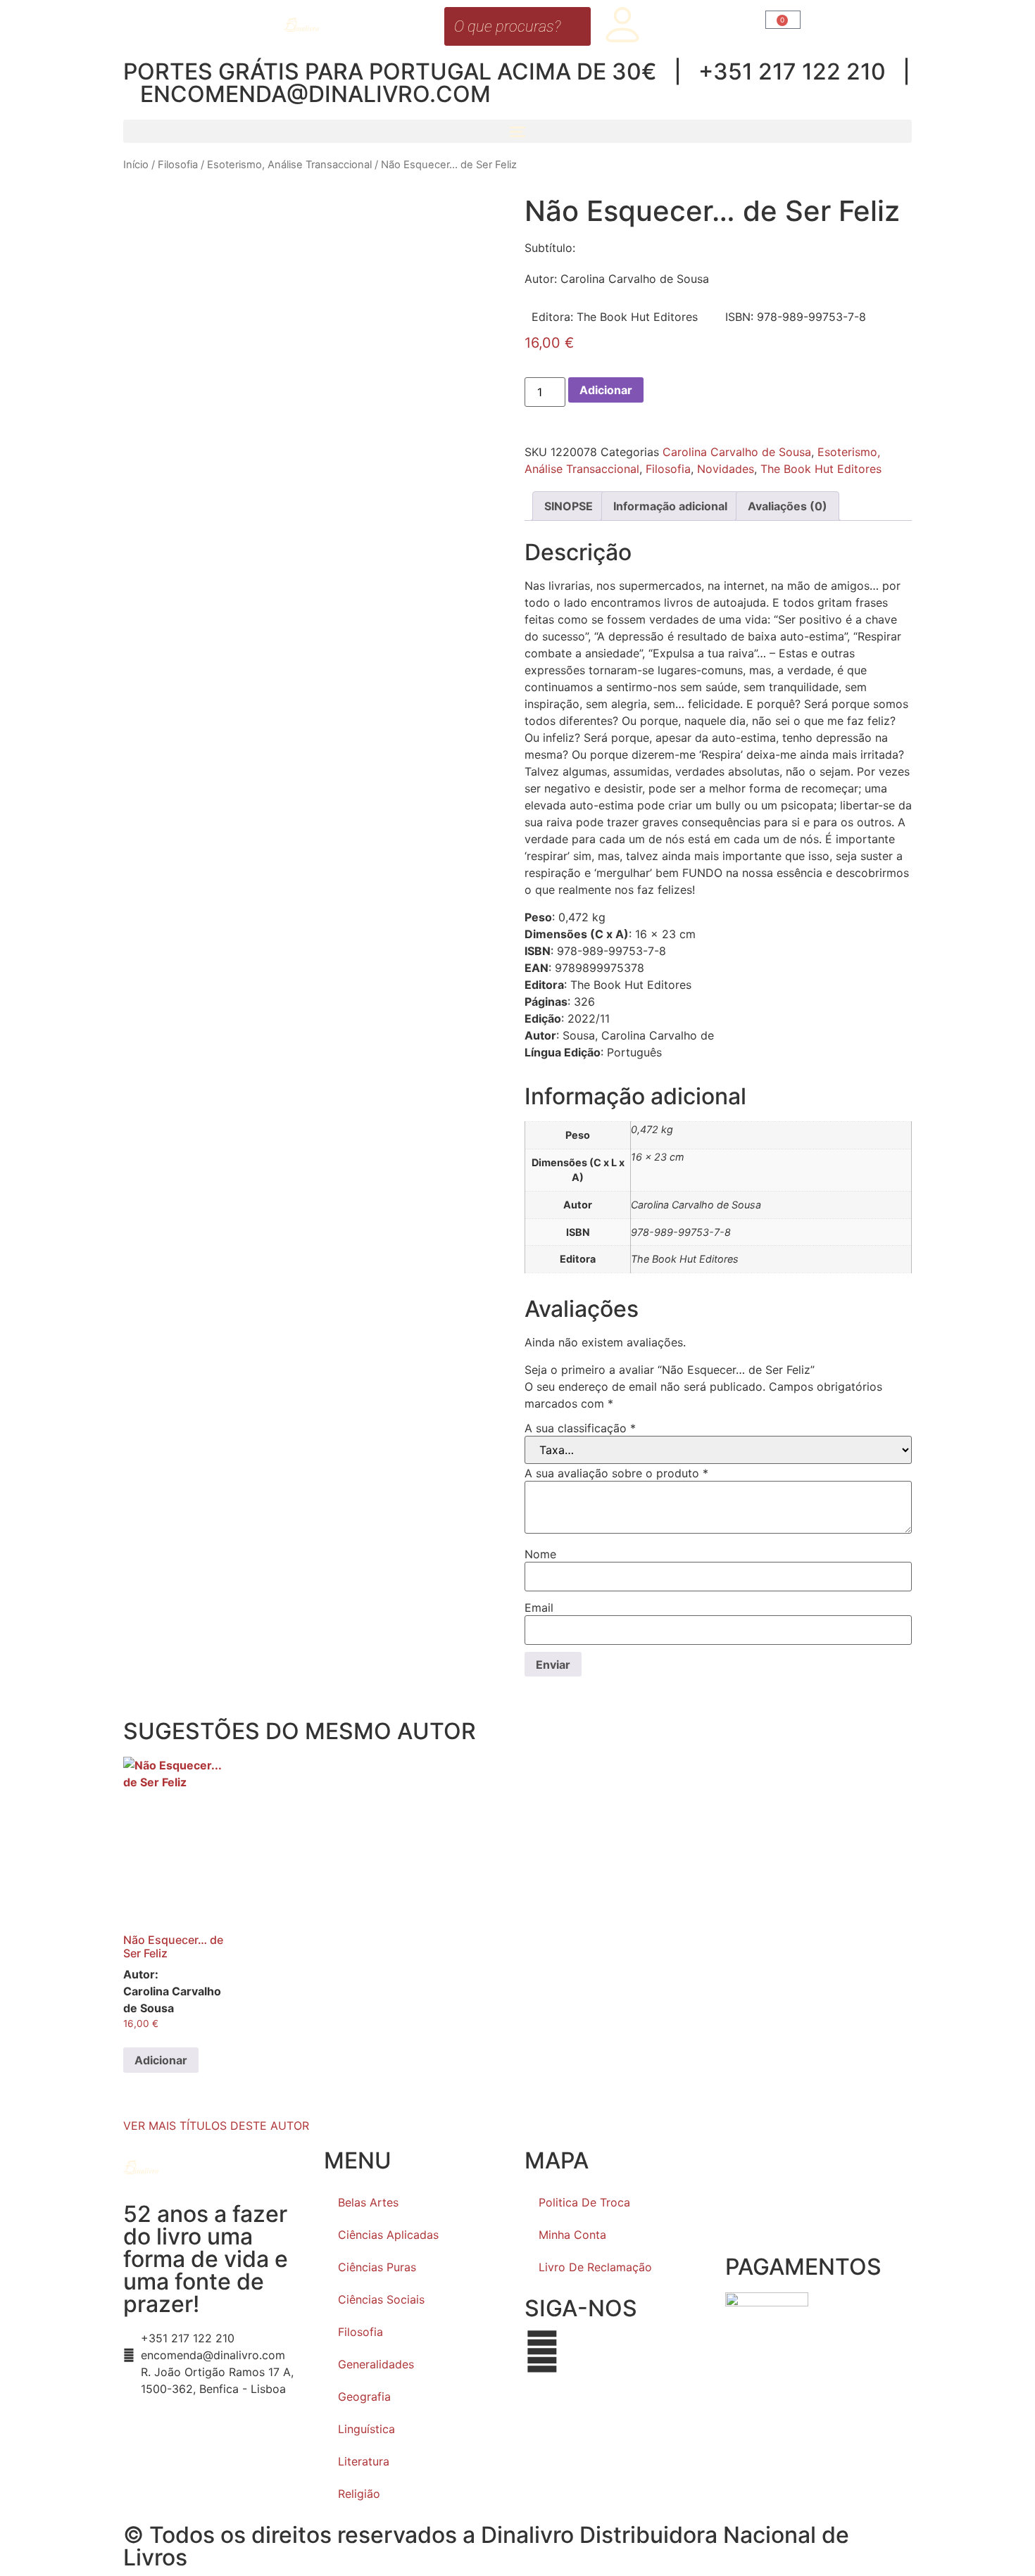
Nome (540, 1554)
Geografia (364, 2397)
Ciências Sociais (381, 2299)
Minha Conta (572, 2235)
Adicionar (606, 390)
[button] (517, 131)
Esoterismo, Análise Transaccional (289, 165)
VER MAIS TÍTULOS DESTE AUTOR (216, 2126)
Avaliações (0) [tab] (788, 506)
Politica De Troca (584, 2202)
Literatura (364, 2461)
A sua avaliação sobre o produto (616, 1473)
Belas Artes (368, 2202)
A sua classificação (580, 1428)
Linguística (366, 2429)
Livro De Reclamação (595, 2267)
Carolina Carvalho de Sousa (737, 452)
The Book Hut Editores (821, 469)
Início (136, 165)
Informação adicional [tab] (670, 506)
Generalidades (376, 2364)
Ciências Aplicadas (388, 2235)
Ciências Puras (377, 2267)
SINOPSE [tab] (569, 506)
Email (539, 1608)
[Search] (576, 26)
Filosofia (178, 165)
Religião (359, 2494)
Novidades (726, 469)
